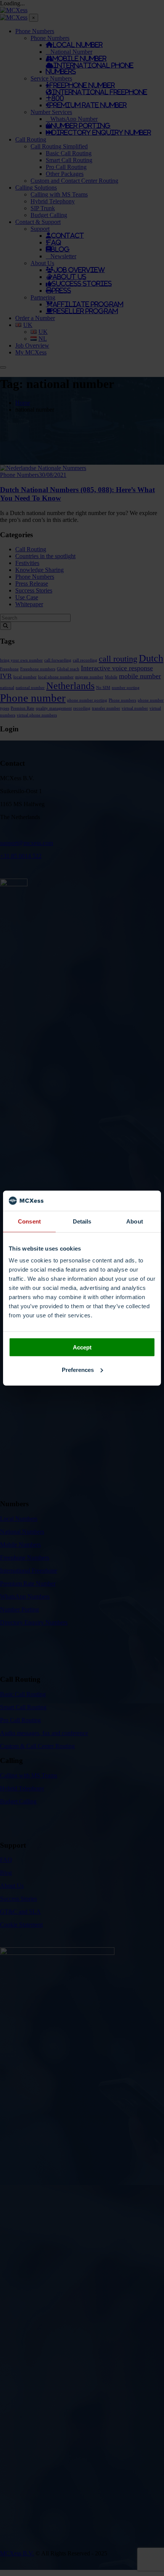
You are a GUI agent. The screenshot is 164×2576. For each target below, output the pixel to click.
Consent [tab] (29, 1221)
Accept (82, 1347)
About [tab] (135, 1221)
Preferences (78, 1369)
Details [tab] (82, 1221)
